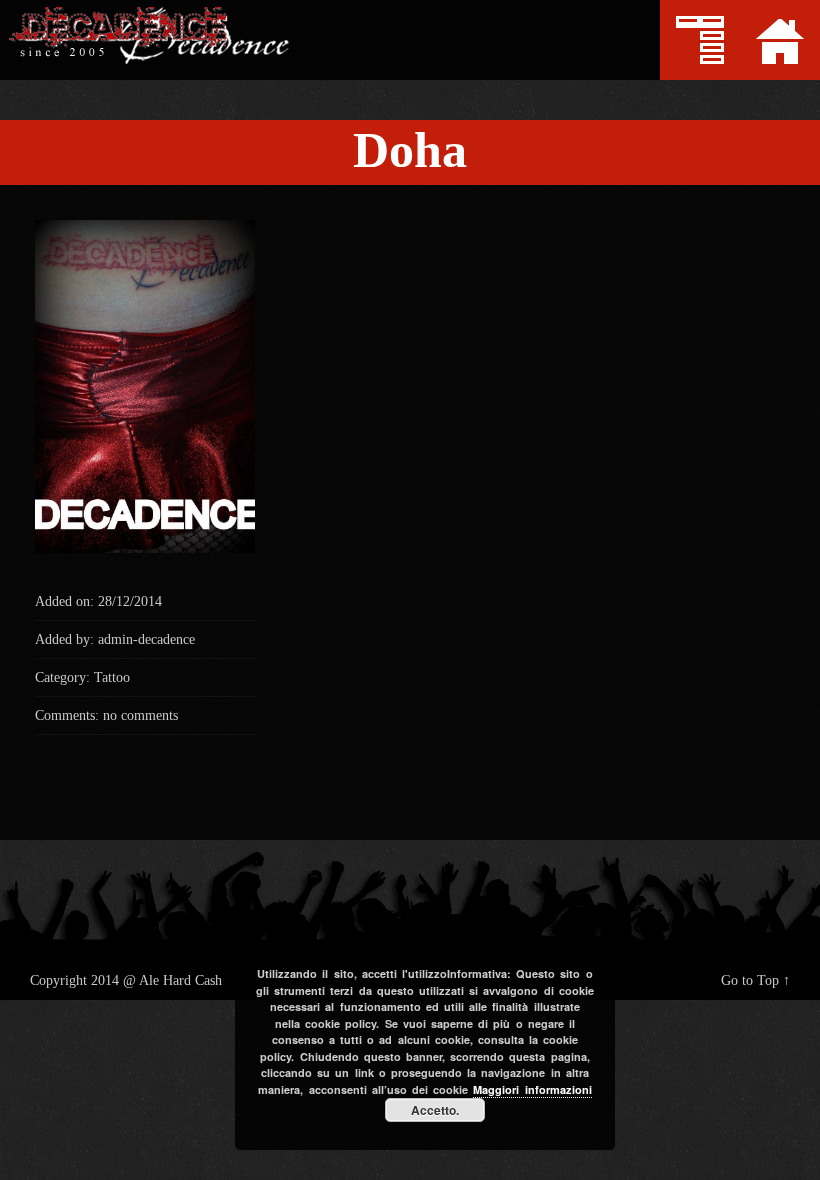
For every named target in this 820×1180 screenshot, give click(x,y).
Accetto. (435, 1110)
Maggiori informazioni (532, 1089)
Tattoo (112, 677)
